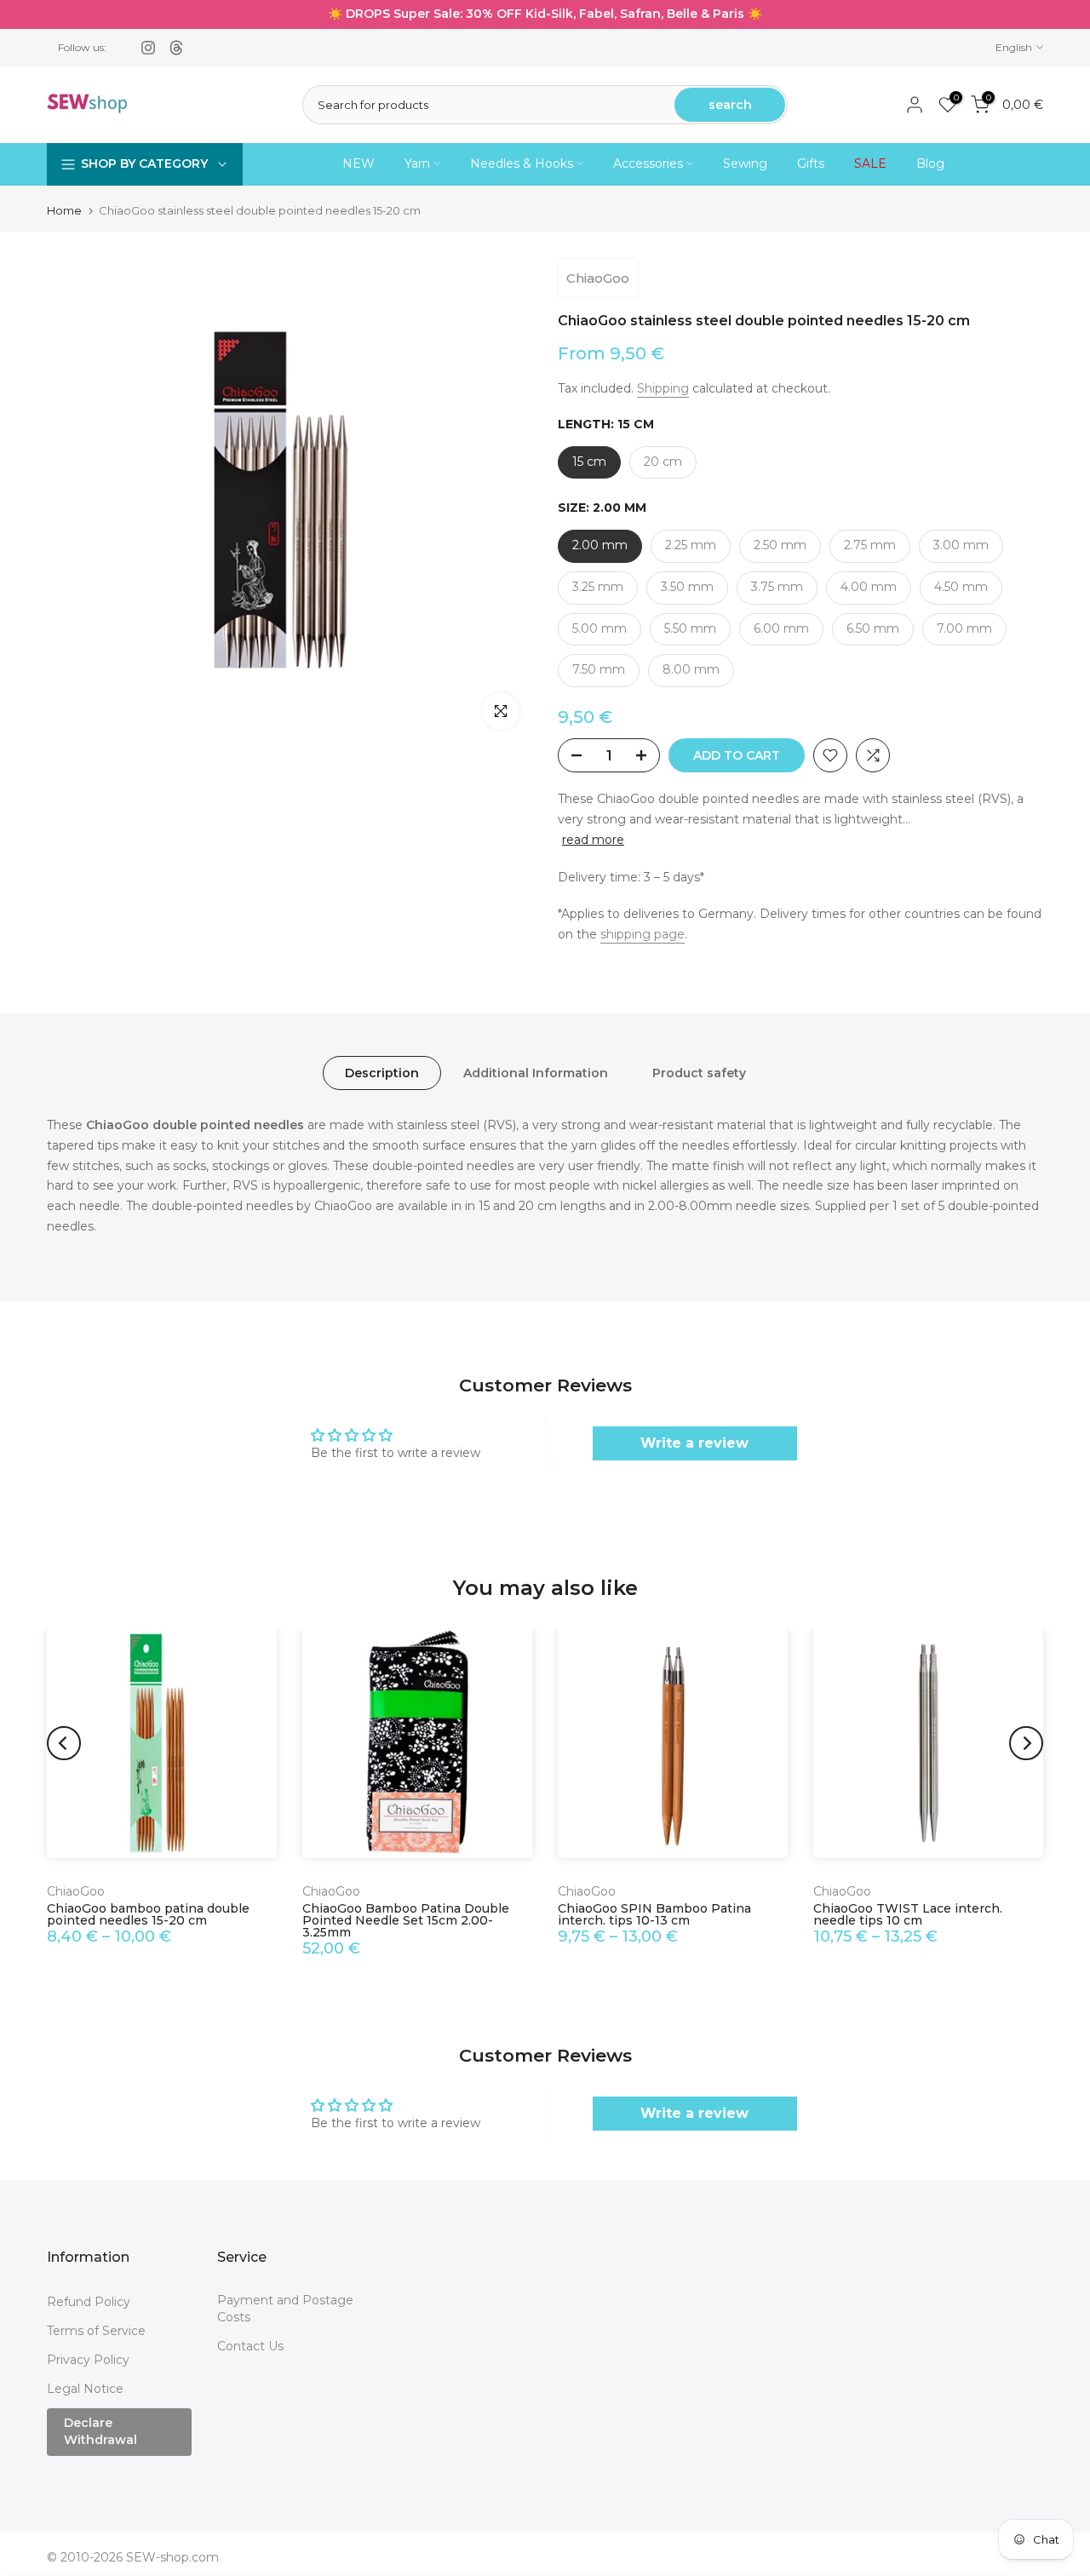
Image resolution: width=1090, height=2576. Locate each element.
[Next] (1026, 1743)
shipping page (643, 934)
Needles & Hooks (522, 164)
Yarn (417, 164)
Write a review (694, 1443)
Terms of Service (96, 2331)
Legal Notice (85, 2389)
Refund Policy (89, 2302)
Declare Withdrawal (100, 2431)
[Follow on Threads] (176, 48)
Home (64, 211)
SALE (870, 164)
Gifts (811, 164)
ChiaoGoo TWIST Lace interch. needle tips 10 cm (908, 1914)
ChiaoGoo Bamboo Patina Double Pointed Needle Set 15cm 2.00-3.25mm (406, 1920)
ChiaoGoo (598, 278)
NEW (359, 164)
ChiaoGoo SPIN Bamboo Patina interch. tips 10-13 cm (654, 1914)
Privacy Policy (88, 2360)
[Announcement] (545, 14)
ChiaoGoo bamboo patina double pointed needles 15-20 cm (148, 1914)
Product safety (699, 1073)
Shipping (663, 388)
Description (382, 1073)
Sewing (745, 164)
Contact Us (250, 2346)
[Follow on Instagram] (148, 48)
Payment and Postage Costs (285, 2309)
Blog (930, 164)
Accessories (648, 164)
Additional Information (536, 1073)
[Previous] (64, 1743)
